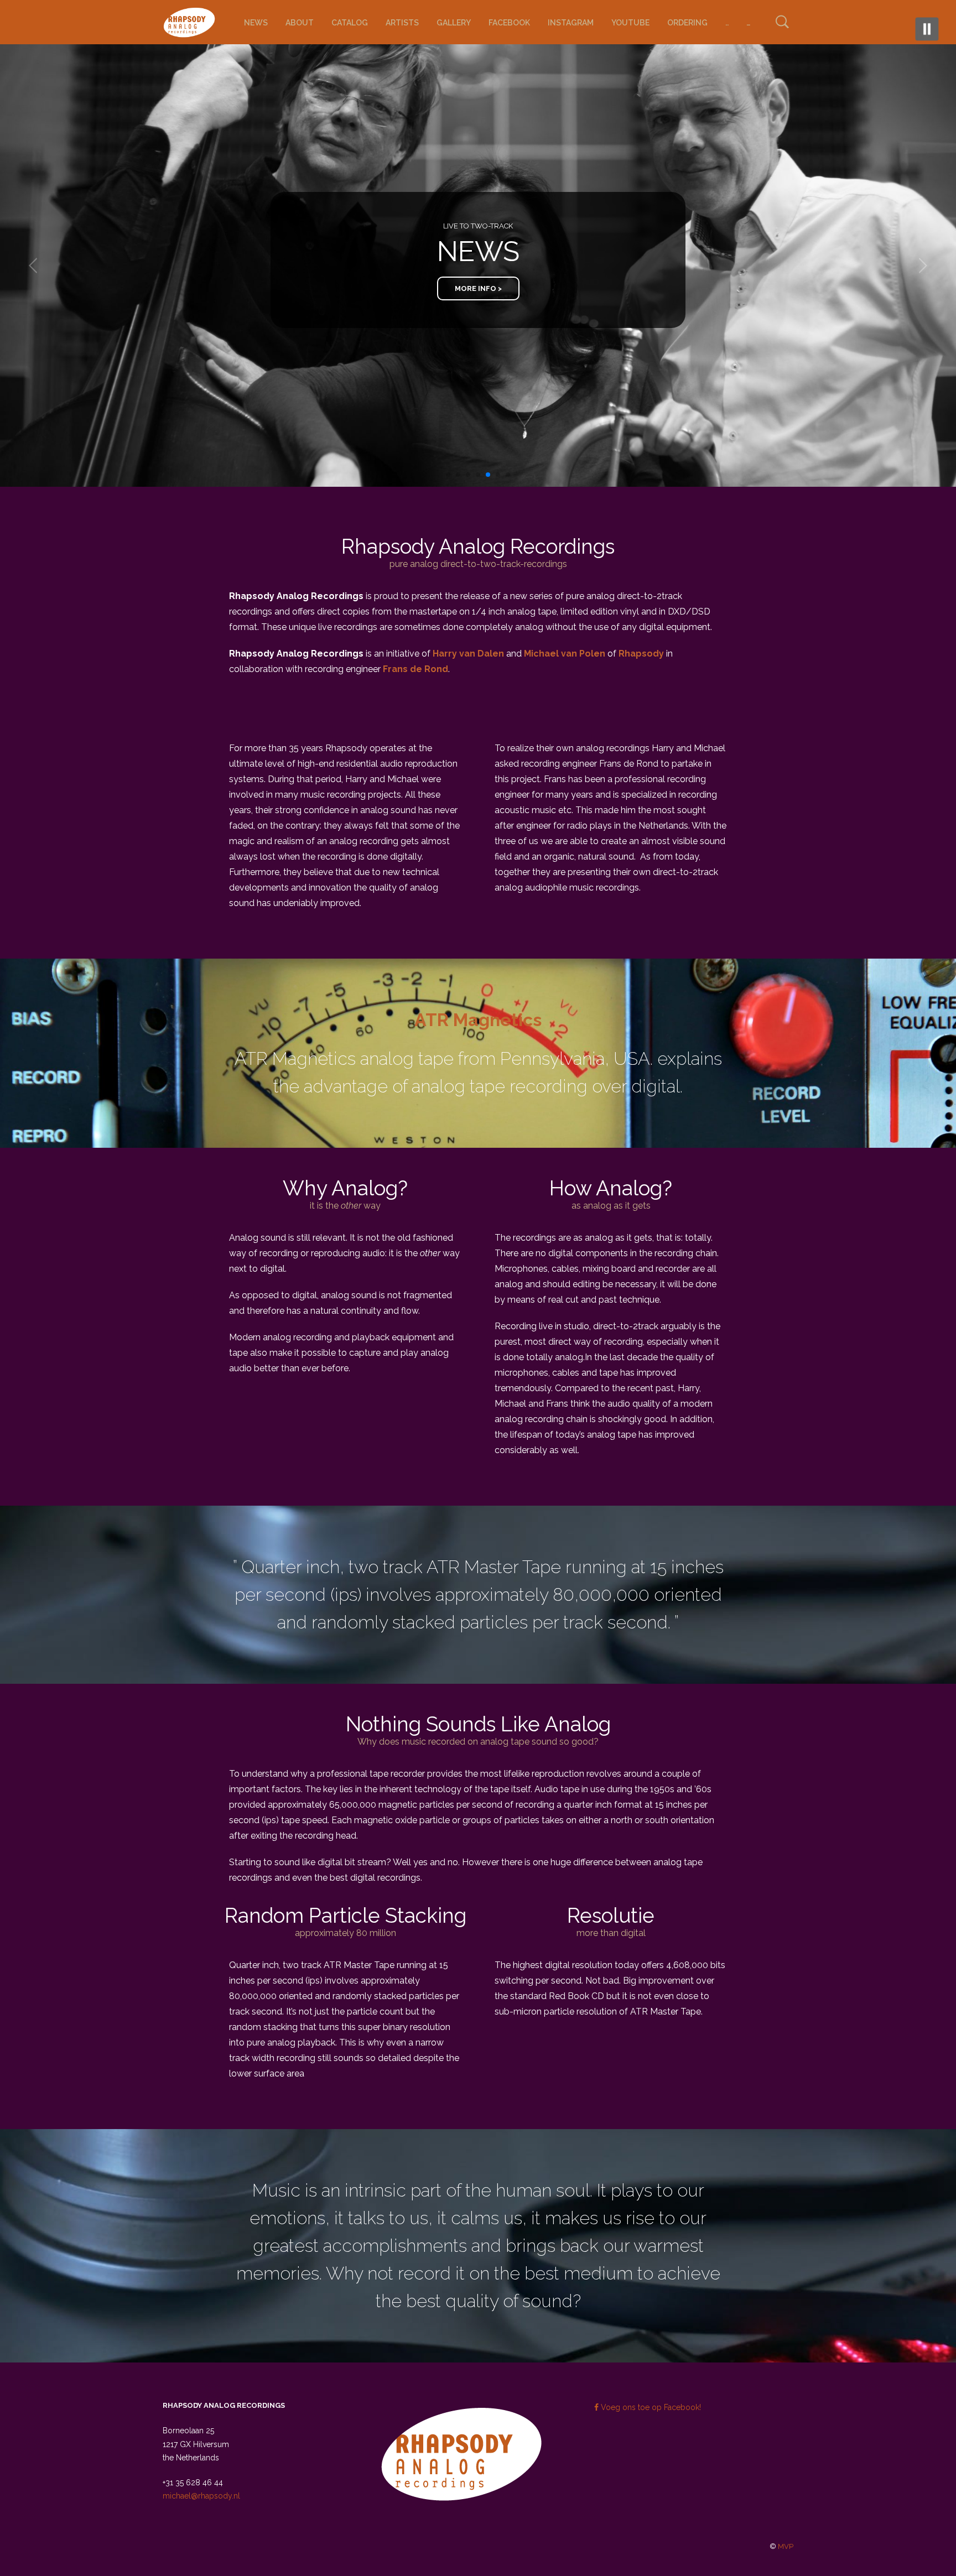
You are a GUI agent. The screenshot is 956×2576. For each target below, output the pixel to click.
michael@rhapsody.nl (201, 2496)
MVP (786, 2546)
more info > (478, 222)
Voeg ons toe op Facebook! (650, 2407)
